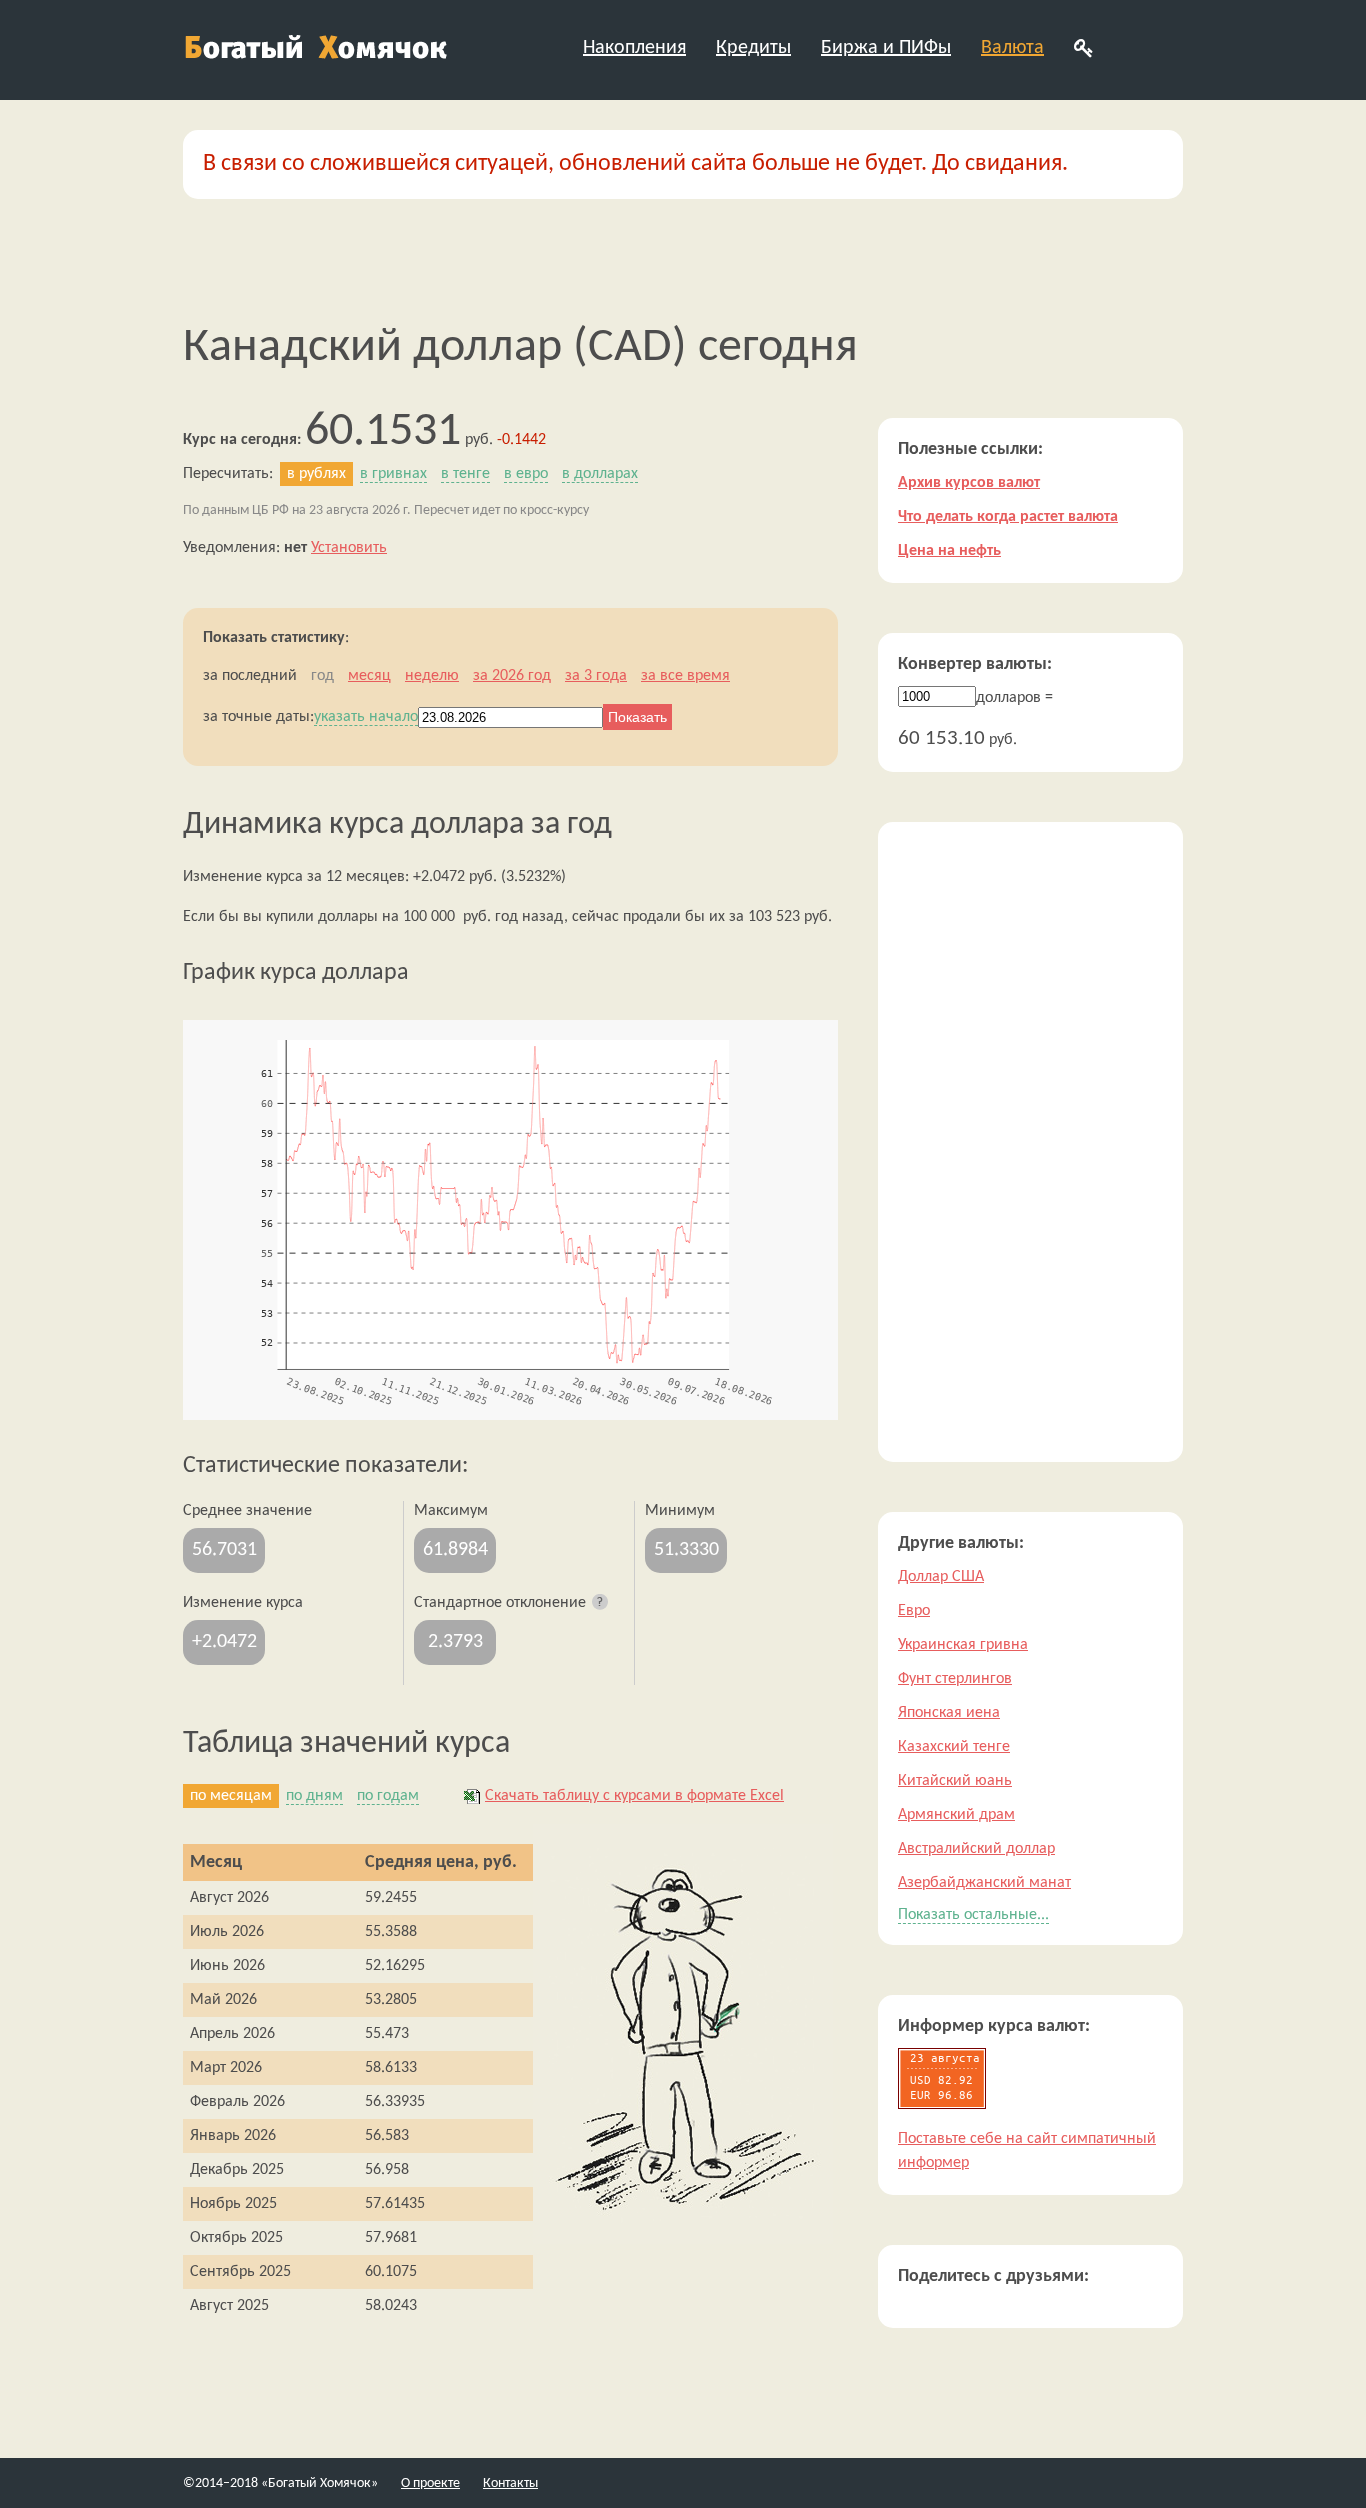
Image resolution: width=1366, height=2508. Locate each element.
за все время (685, 676)
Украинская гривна (963, 1645)
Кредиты (753, 48)
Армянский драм (956, 1815)
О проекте (430, 2483)
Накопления (634, 48)
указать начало (366, 717)
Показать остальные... (973, 1915)
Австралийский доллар (976, 1849)
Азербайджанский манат (984, 1883)
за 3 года (596, 676)
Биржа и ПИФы (886, 48)
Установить (349, 548)
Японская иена (949, 1713)
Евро (914, 1611)
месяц (369, 676)
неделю (432, 676)
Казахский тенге (954, 1747)
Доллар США (941, 1577)
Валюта (1012, 48)
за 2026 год (512, 676)
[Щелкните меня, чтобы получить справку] (601, 1603)
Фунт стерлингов (955, 1679)
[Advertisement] (1030, 1142)
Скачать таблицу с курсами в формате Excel (634, 1796)
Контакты (510, 2483)
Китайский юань (955, 1781)
